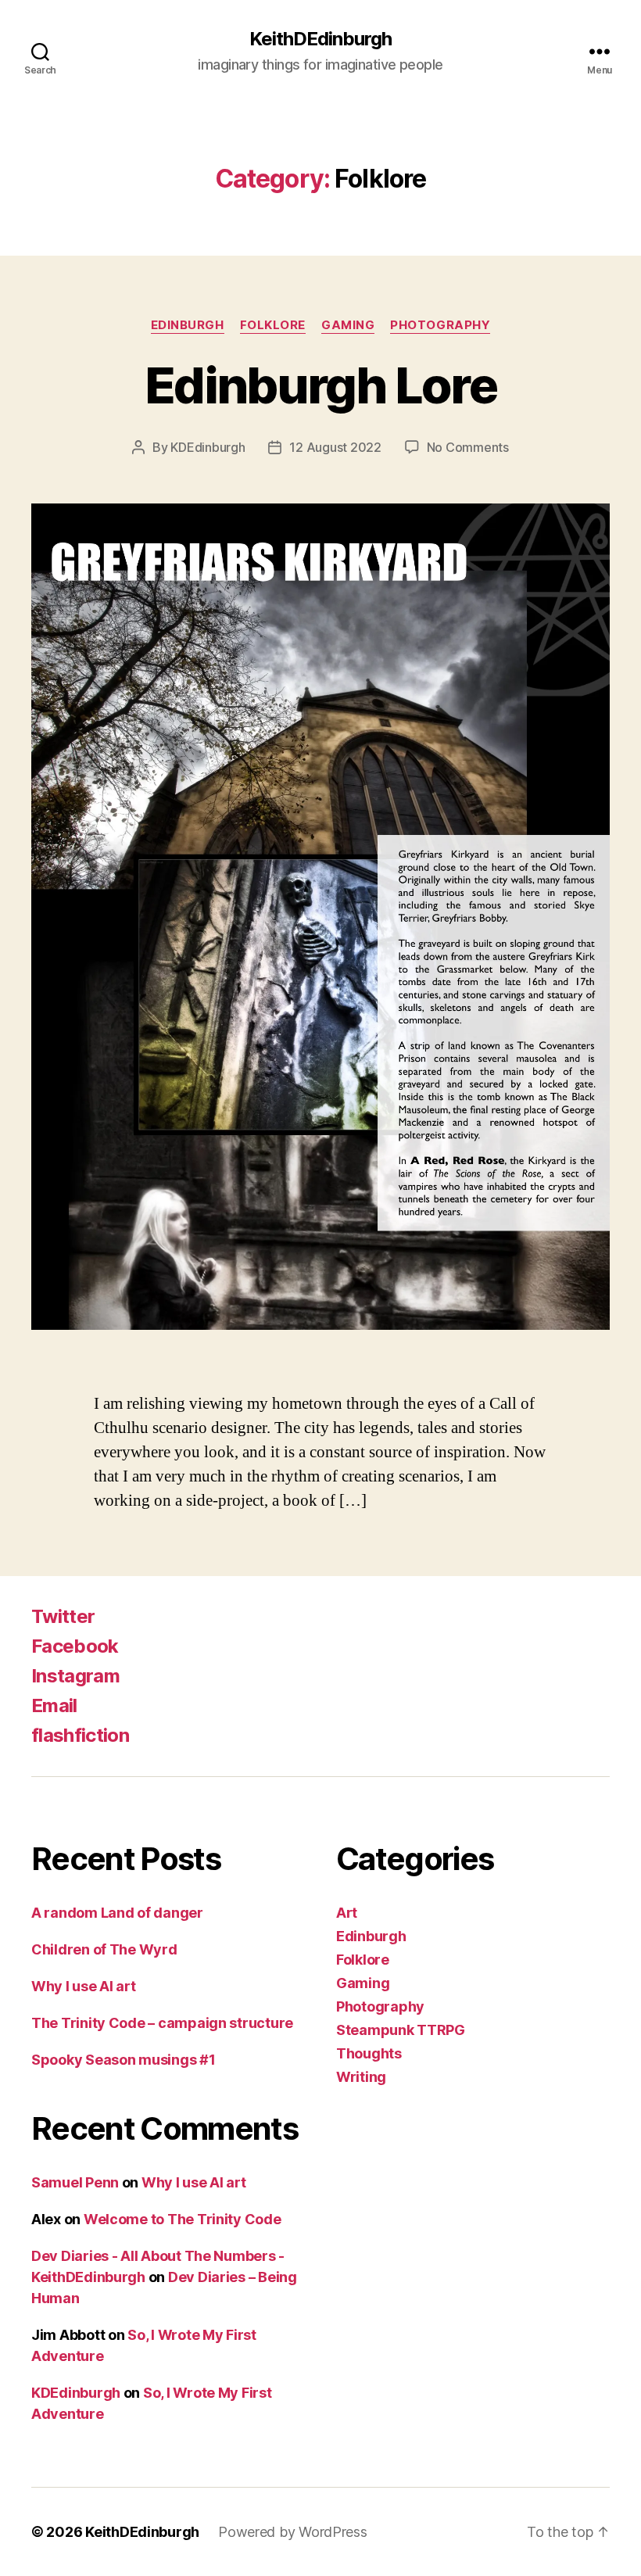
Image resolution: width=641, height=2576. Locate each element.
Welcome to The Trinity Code (183, 2219)
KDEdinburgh (208, 447)
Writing (361, 2077)
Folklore (273, 325)
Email (54, 1705)
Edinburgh (188, 325)
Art (347, 1913)
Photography (440, 325)
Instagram (75, 1676)
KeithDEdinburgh (320, 39)
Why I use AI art (84, 1986)
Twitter (63, 1616)
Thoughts (369, 2053)
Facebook (75, 1646)
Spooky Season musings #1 (124, 2060)
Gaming (348, 325)
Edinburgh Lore (320, 385)
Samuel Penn (75, 2182)
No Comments (468, 447)
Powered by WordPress (293, 2532)
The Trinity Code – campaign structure (162, 2023)
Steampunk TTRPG (401, 2030)
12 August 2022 (335, 447)
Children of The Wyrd (104, 1949)
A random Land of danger (117, 1913)
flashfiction (80, 1735)
